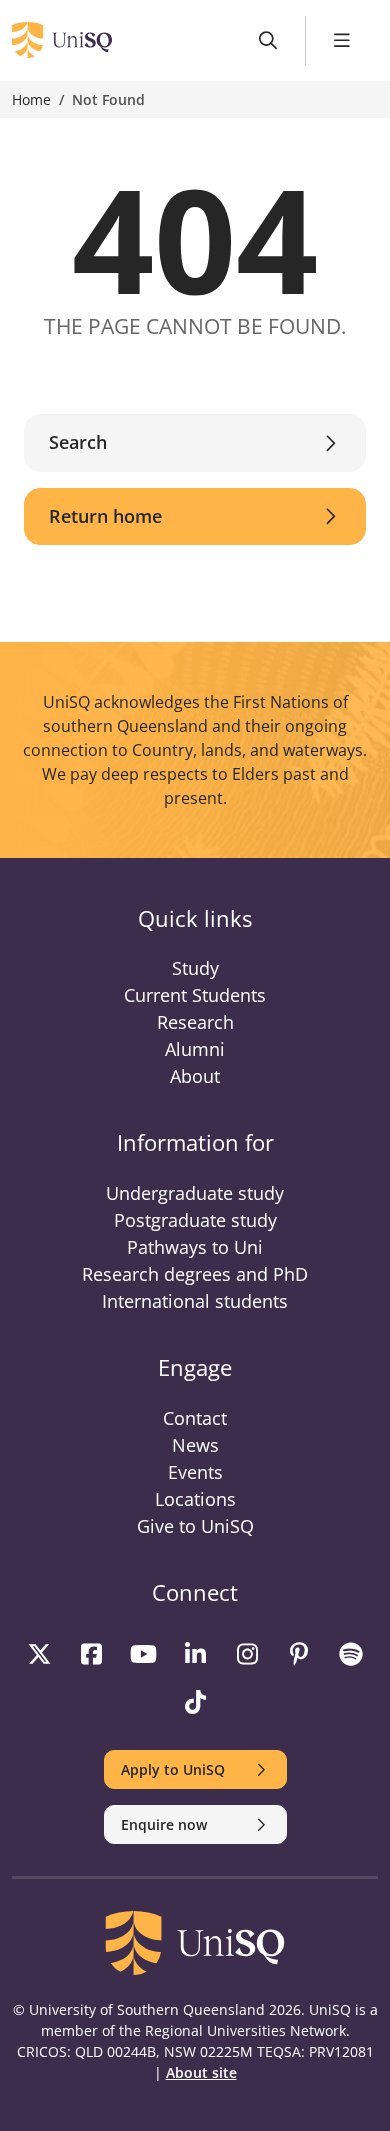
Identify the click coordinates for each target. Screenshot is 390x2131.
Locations (195, 1499)
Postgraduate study (195, 1220)
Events (195, 1472)
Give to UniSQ (195, 1526)
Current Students (195, 995)
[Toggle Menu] (342, 40)
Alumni (195, 1049)
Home (31, 99)
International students (195, 1301)
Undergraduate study (195, 1193)
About (195, 1076)
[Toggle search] (268, 40)
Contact (195, 1418)
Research (195, 1022)
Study (195, 968)
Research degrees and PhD (195, 1274)
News (195, 1445)
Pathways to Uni (195, 1247)
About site (201, 2072)
